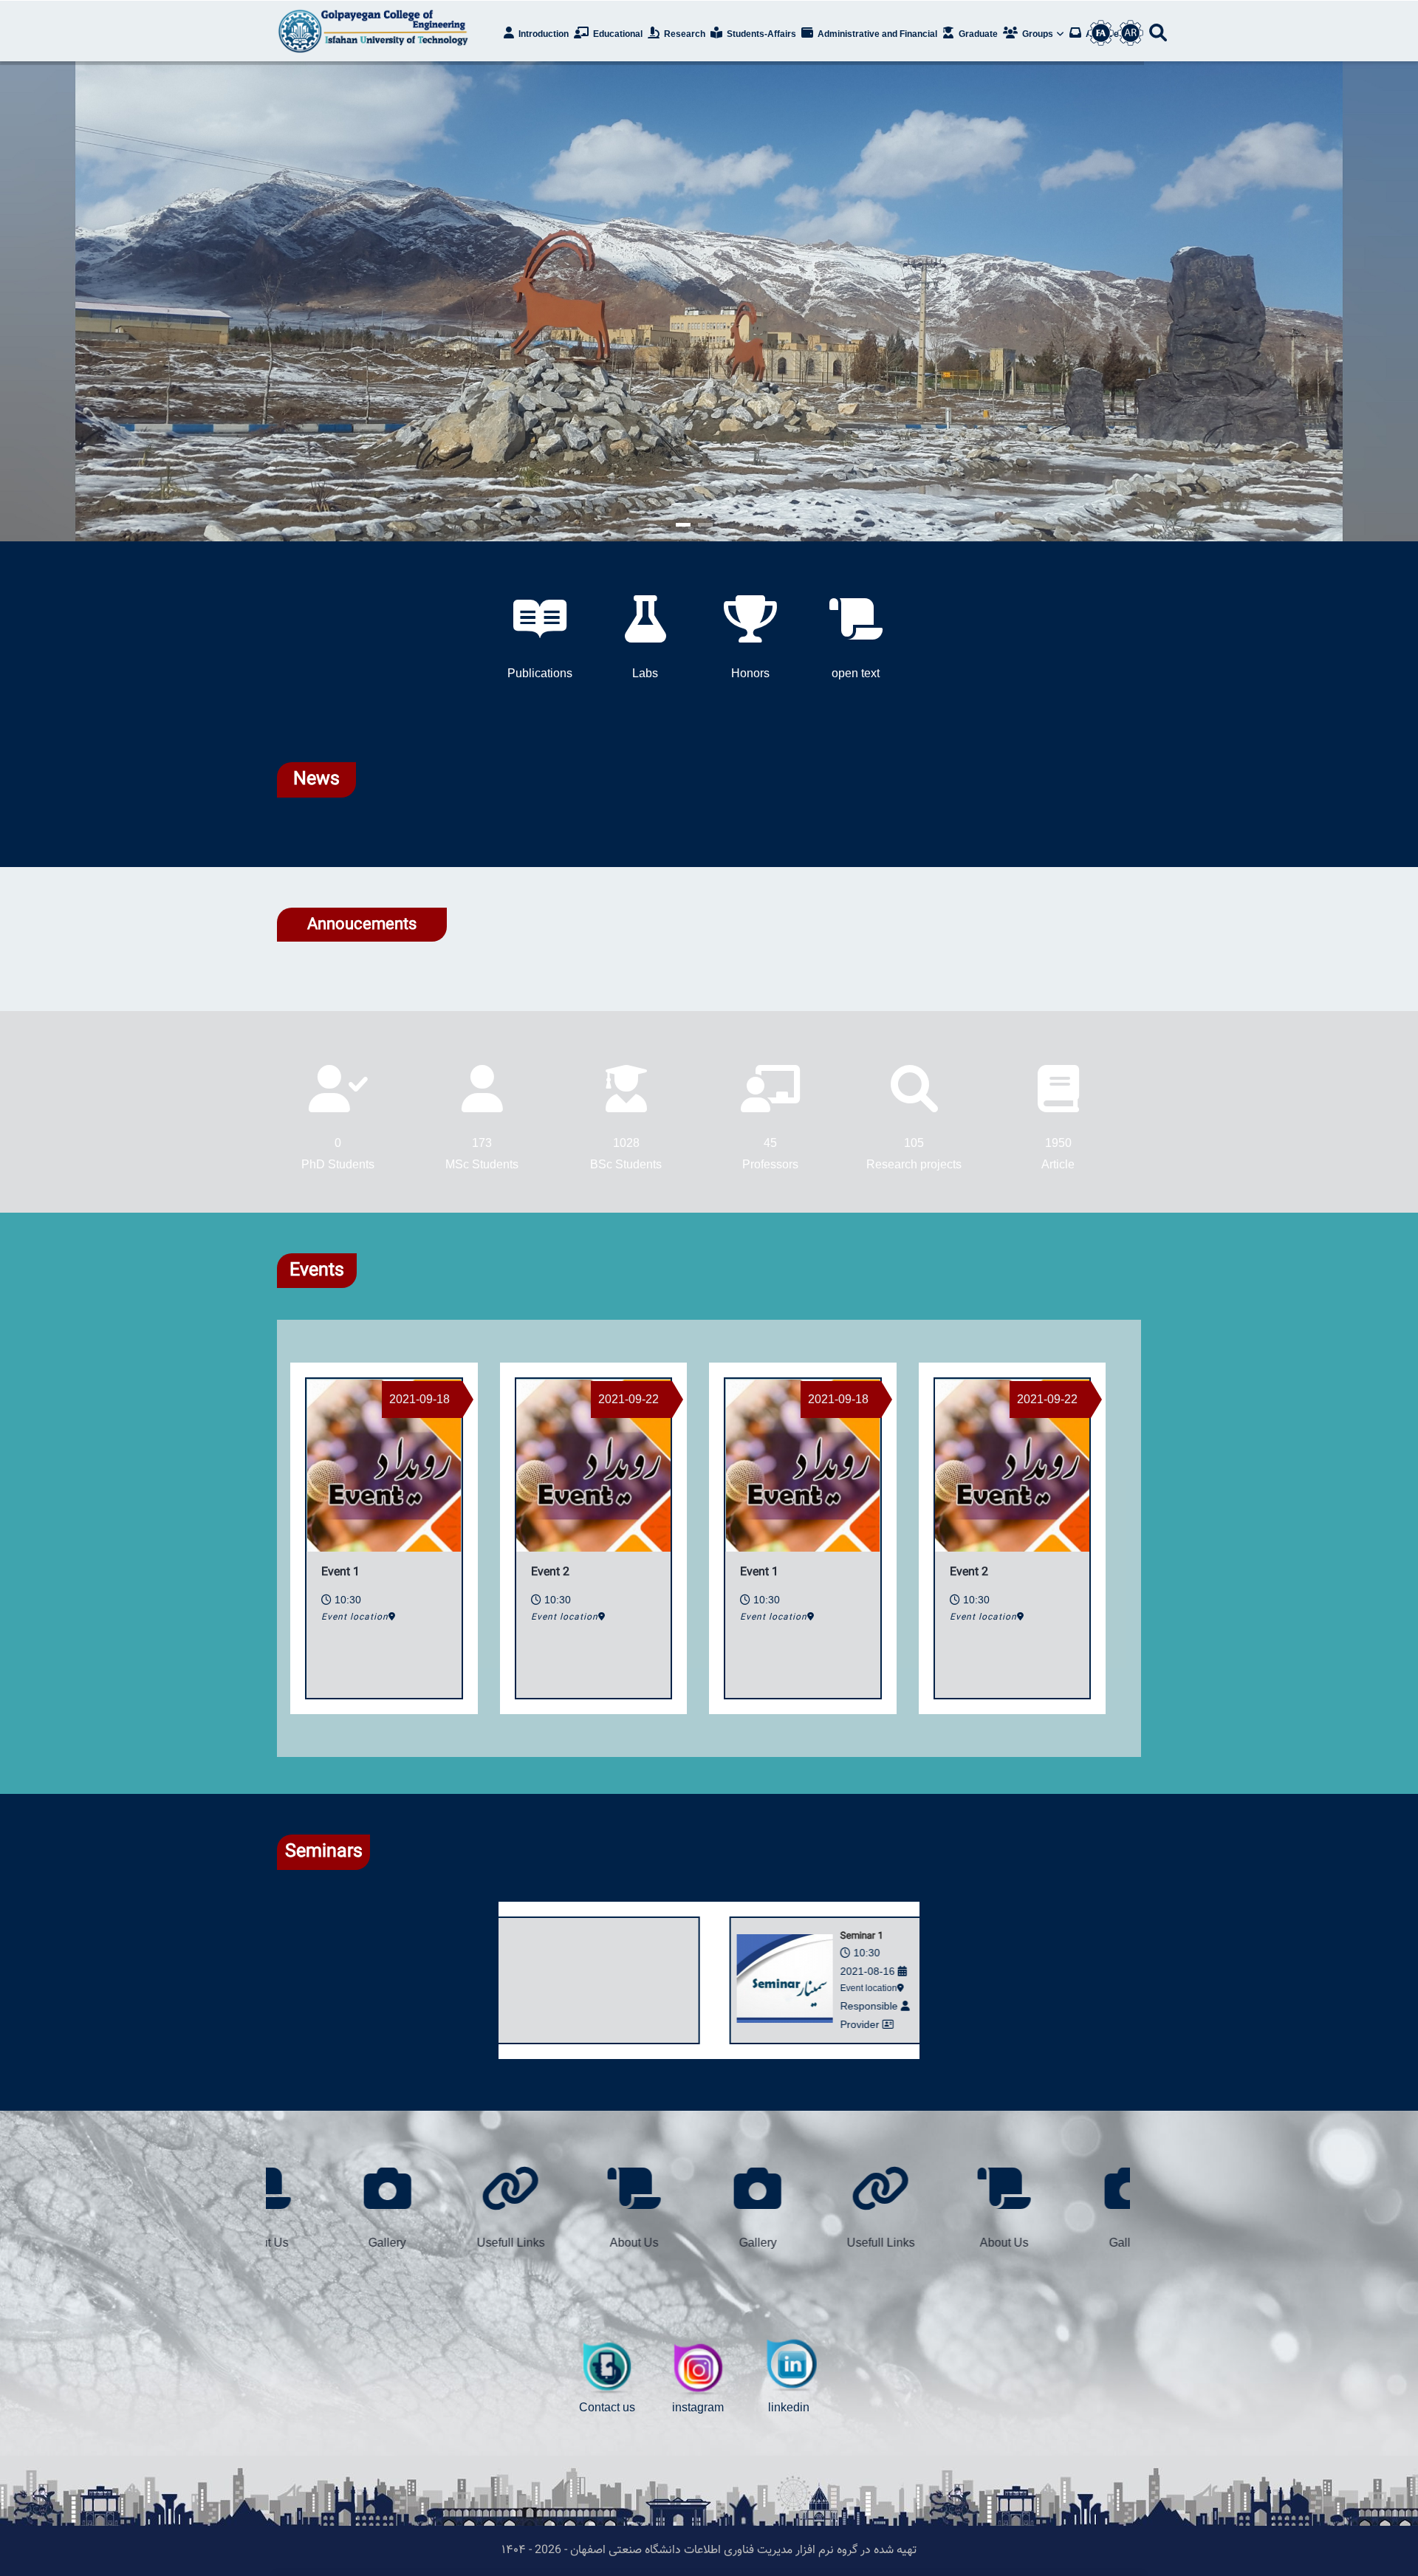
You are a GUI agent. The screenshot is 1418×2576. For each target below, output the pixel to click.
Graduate (977, 34)
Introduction (542, 34)
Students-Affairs (760, 34)
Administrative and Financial (876, 34)
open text (856, 673)
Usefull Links (987, 2243)
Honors (750, 673)
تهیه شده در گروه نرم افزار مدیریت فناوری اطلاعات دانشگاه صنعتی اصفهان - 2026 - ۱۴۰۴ (709, 2551)
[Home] (377, 31)
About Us (1110, 2243)
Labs (645, 673)
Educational (617, 34)
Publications (540, 673)
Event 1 (759, 1573)
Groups (1038, 34)
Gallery (863, 2243)
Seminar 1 (818, 1936)
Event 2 (969, 1573)
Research (684, 34)
